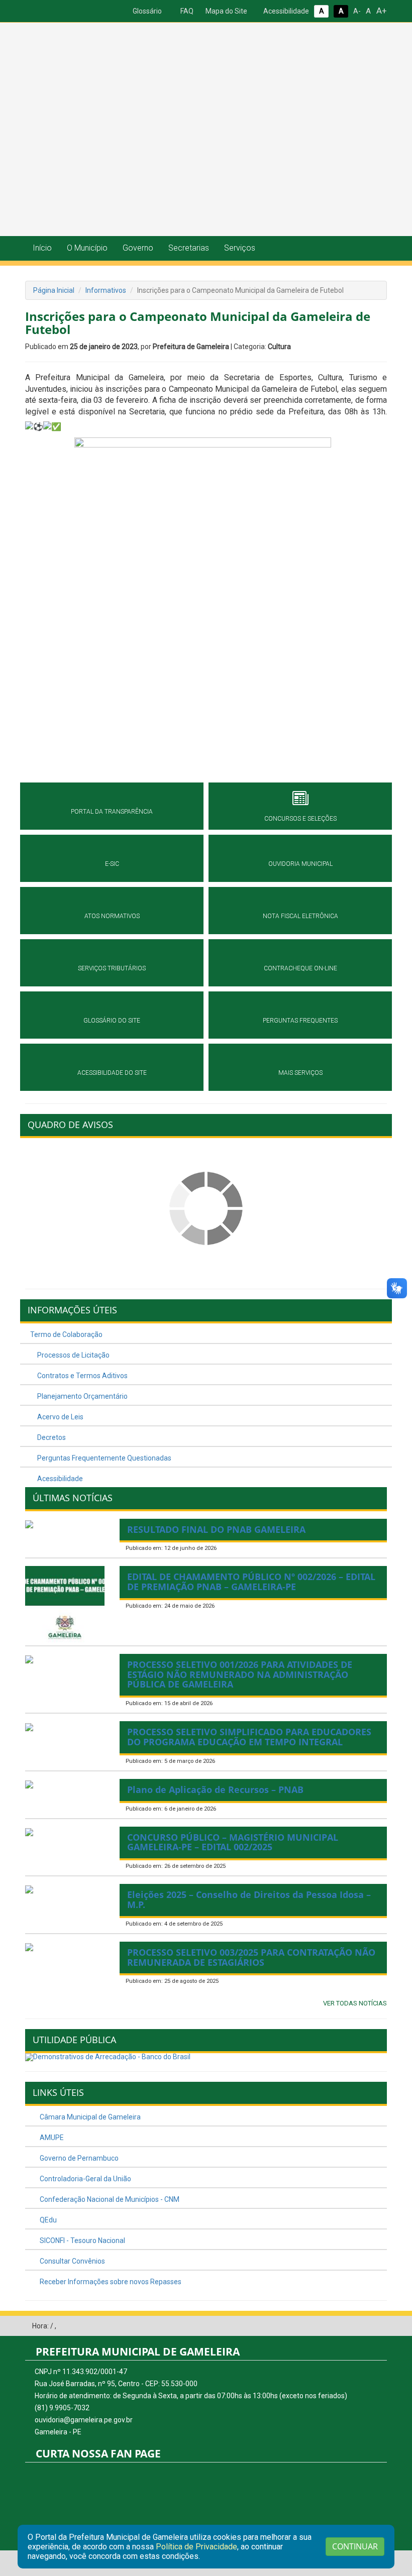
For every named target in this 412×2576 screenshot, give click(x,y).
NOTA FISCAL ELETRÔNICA (300, 916)
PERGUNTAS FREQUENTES (300, 1021)
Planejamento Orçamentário (82, 1396)
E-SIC (112, 864)
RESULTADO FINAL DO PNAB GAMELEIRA (216, 1529)
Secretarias (189, 248)
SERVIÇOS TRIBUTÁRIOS (112, 968)
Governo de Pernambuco (78, 2158)
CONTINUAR (355, 2546)
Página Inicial (54, 290)
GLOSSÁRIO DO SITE (112, 1021)
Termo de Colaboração (66, 1334)
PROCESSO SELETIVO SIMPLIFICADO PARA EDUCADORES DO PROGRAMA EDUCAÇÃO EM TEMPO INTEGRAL (249, 1737)
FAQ (186, 11)
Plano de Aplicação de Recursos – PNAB (215, 1789)
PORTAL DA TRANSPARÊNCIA (112, 812)
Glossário (146, 11)
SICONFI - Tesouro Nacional (82, 2241)
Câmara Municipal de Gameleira (89, 2117)
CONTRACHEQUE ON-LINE (300, 968)
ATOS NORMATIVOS (112, 916)
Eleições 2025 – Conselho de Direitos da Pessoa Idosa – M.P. (249, 1899)
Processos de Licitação (73, 1355)
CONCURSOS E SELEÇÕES (300, 819)
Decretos (51, 1437)
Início (42, 248)
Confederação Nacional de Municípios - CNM (109, 2199)
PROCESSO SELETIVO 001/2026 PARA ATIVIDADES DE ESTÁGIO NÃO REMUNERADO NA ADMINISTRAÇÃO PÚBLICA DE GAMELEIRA (240, 1674)
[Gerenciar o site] (380, 2326)
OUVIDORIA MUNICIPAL (300, 864)
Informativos (106, 290)
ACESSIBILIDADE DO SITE (112, 1073)
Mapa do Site (226, 11)
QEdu (47, 2220)
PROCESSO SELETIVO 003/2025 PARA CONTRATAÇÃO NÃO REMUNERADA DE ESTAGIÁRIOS (251, 1957)
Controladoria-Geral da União (85, 2179)
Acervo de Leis (60, 1417)
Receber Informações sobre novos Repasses (110, 2282)
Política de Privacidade (196, 2547)
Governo (138, 248)
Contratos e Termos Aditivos (82, 1376)
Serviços (240, 248)
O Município (87, 248)
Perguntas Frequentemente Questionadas (104, 1458)
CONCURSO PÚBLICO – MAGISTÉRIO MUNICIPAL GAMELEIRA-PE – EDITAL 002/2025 (233, 1842)
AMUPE (51, 2138)
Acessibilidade (285, 11)
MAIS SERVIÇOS (300, 1073)
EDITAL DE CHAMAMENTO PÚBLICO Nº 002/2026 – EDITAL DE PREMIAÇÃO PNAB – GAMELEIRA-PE (251, 1582)
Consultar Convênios (72, 2261)
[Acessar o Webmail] (364, 2326)
